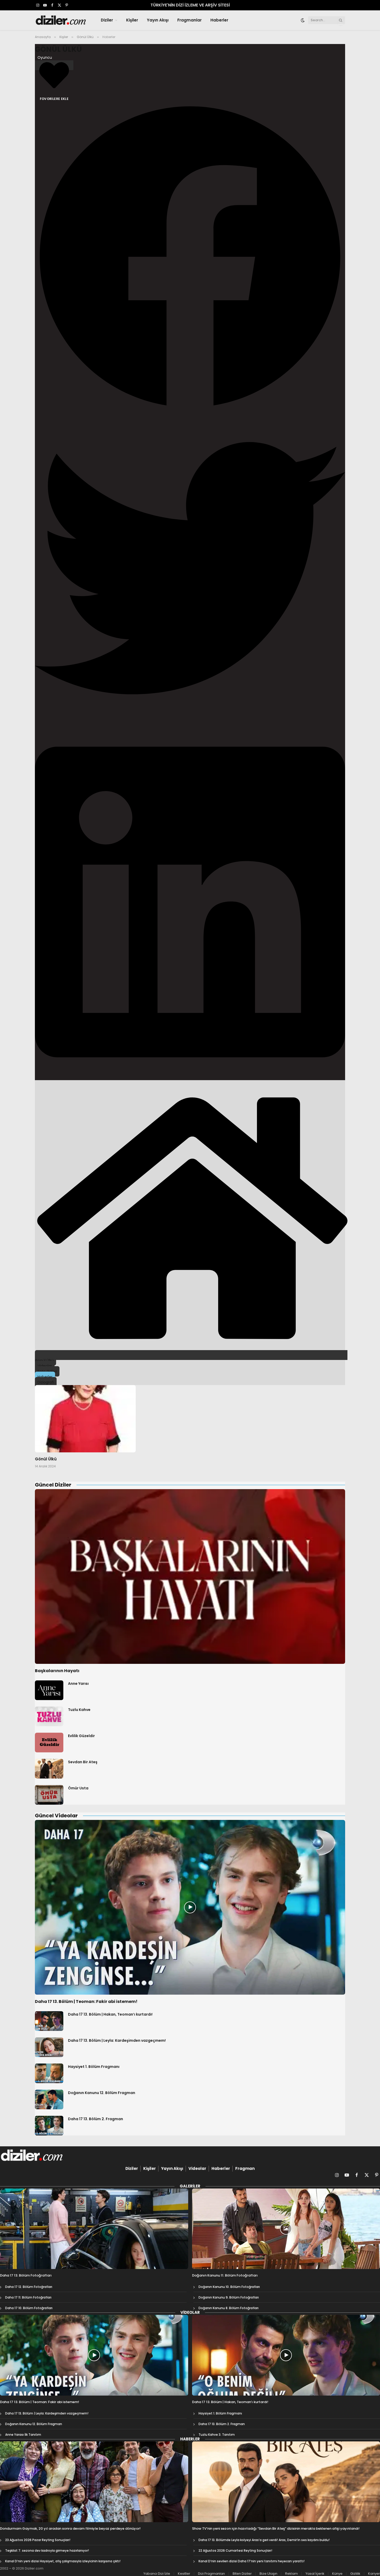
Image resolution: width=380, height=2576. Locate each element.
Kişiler (132, 20)
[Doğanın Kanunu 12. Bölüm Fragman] (49, 2099)
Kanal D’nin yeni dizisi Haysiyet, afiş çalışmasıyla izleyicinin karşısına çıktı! (63, 2561)
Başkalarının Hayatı (57, 1671)
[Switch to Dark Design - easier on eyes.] (303, 20)
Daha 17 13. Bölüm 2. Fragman (96, 2119)
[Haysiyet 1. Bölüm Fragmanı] (49, 2073)
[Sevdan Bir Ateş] (49, 1769)
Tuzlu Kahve (79, 1710)
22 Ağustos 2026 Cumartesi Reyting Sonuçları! (235, 2551)
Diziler (107, 20)
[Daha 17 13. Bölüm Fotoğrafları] (94, 2229)
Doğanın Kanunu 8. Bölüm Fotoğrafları (229, 2308)
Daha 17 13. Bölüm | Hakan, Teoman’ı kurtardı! (110, 2014)
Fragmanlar (189, 20)
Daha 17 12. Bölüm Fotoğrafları (29, 2287)
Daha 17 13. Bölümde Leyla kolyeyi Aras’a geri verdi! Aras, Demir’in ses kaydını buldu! (264, 2540)
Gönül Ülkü (58, 49)
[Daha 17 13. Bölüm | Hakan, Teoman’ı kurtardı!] (49, 2021)
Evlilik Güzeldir (81, 1736)
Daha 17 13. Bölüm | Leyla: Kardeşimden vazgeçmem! (117, 2040)
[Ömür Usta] (49, 1795)
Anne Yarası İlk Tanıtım (23, 2435)
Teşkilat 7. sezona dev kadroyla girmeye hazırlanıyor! (47, 2551)
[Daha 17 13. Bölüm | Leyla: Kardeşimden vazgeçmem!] (49, 2047)
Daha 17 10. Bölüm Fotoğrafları (29, 2308)
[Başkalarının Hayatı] (190, 1576)
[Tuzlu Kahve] (49, 1716)
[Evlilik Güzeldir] (49, 1743)
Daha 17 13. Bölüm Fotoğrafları (26, 2275)
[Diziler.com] (61, 20)
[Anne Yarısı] (49, 1690)
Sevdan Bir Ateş (83, 1762)
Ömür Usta (78, 1788)
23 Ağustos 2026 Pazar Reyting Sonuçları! (38, 2540)
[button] (190, 257)
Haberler (219, 20)
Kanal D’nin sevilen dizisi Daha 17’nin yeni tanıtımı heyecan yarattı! (252, 2561)
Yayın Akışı (158, 20)
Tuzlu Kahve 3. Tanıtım (217, 2435)
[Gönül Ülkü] (85, 1419)
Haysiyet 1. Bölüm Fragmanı (94, 2067)
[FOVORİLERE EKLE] (54, 65)
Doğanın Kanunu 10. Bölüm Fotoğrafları (229, 2287)
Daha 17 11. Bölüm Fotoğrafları (28, 2297)
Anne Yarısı (78, 1684)
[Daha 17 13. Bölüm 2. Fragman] (49, 2126)
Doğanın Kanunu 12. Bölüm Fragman (102, 2093)
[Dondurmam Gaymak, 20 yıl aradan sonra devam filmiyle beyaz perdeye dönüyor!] (94, 2482)
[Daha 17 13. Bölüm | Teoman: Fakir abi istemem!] (190, 1907)
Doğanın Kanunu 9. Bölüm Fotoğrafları (229, 2297)
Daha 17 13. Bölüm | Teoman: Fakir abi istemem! (86, 2002)
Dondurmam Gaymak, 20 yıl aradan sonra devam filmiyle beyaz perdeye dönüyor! (70, 2529)
